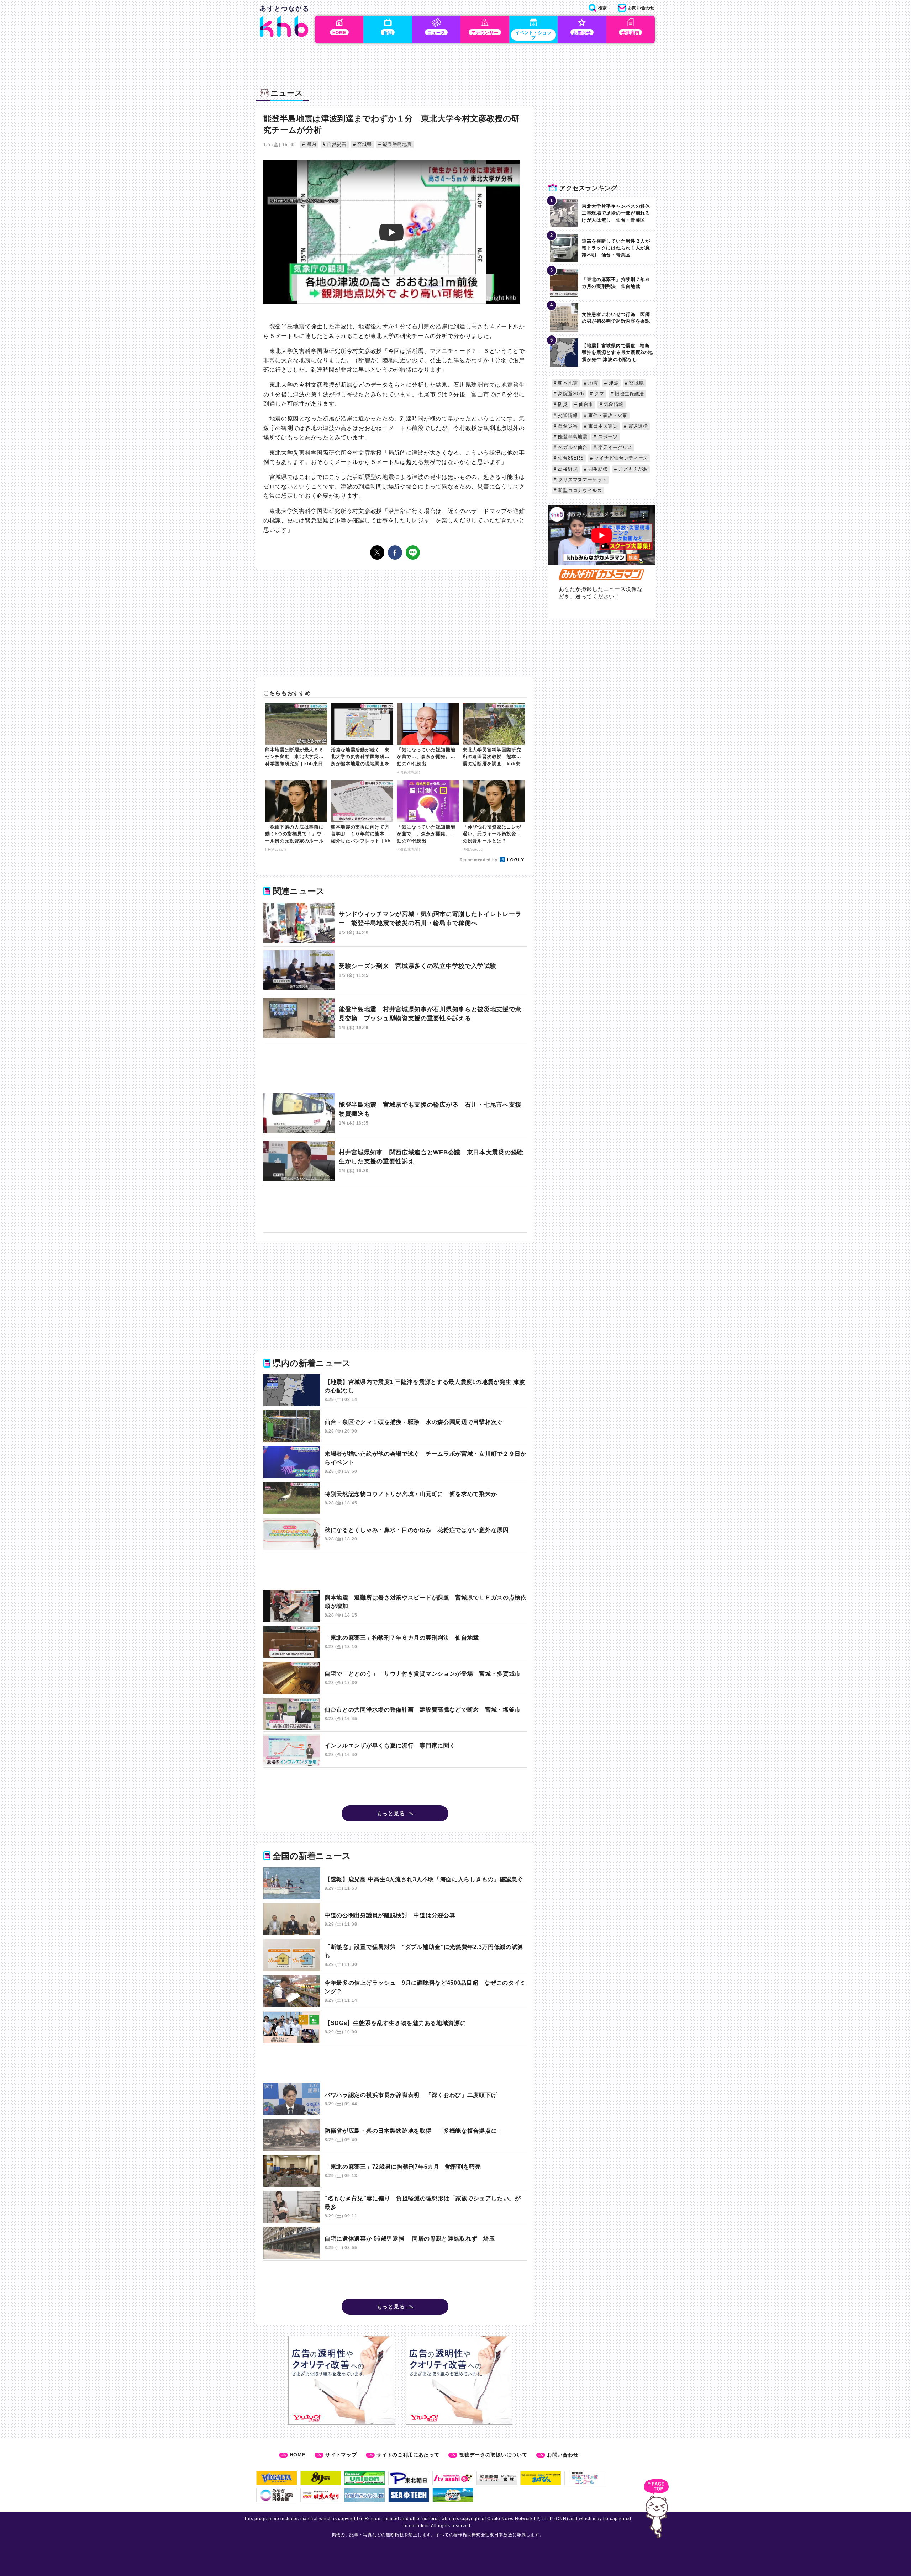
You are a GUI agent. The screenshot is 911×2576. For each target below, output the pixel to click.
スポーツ (607, 437)
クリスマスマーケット (582, 480)
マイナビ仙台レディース (620, 458)
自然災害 (336, 144)
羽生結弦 (597, 469)
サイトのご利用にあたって (408, 2455)
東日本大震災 (602, 426)
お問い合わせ (563, 2455)
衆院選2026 (570, 394)
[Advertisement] (395, 1068)
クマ (599, 394)
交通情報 (567, 415)
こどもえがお (633, 469)
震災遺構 (637, 426)
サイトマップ (341, 2455)
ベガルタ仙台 (572, 447)
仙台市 (585, 404)
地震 (593, 383)
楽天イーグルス (614, 447)
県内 (311, 144)
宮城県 (364, 144)
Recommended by (479, 860)
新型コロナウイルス (579, 490)
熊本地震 (567, 383)
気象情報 (613, 404)
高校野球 (567, 469)
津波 (613, 383)
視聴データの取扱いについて (493, 2455)
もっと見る (391, 1813)
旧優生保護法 (629, 394)
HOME (298, 2455)
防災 (562, 404)
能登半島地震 (396, 144)
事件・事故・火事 (607, 415)
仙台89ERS (570, 458)
